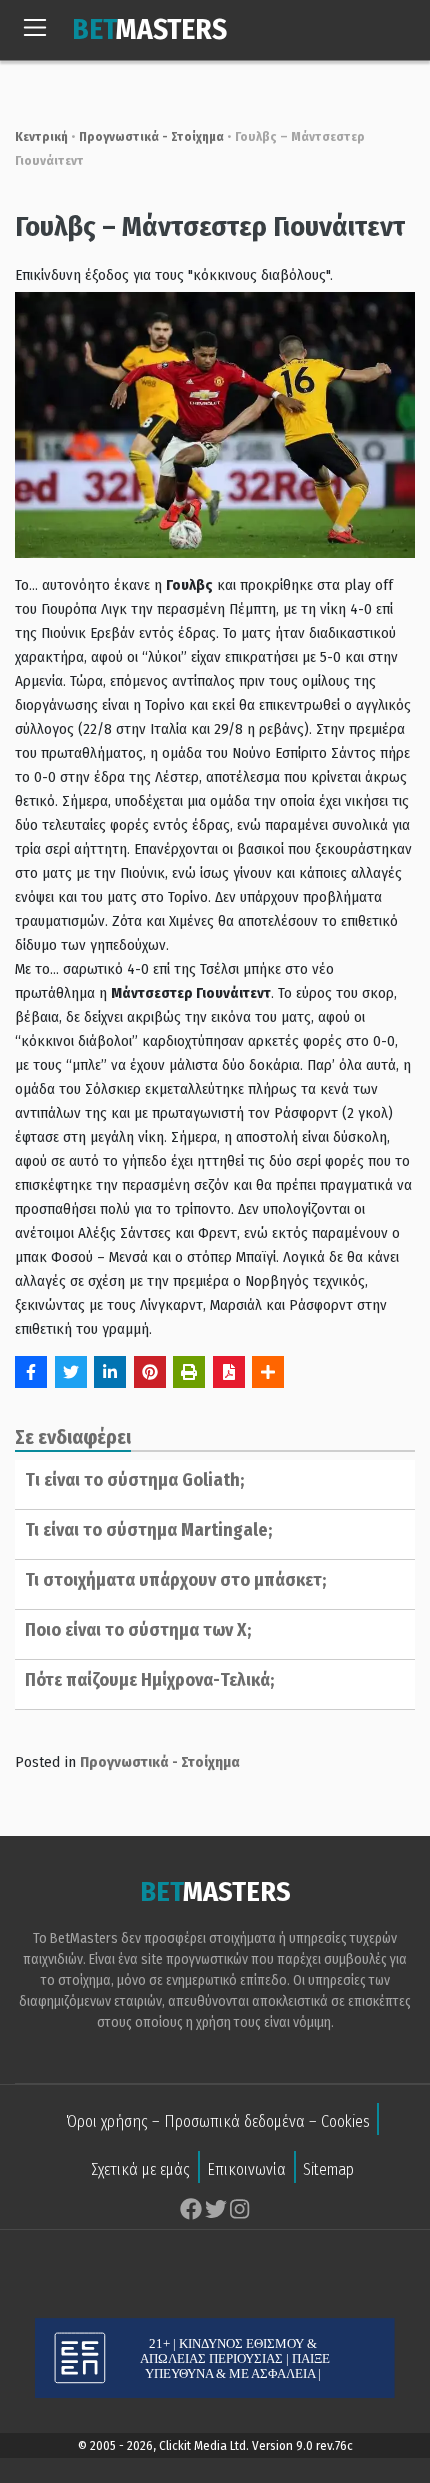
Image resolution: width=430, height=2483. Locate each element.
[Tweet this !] (71, 1372)
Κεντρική (41, 136)
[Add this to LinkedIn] (110, 1372)
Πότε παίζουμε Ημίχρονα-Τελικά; (149, 1680)
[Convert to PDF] (229, 1372)
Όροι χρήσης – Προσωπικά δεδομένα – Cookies (218, 2121)
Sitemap (328, 2169)
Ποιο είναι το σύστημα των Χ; (138, 1630)
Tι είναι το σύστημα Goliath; (134, 1480)
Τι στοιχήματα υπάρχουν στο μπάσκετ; (175, 1580)
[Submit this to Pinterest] (150, 1372)
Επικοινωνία (246, 2169)
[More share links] (268, 1372)
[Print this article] (189, 1372)
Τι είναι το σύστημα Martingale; (148, 1530)
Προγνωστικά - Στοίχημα (151, 136)
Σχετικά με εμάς (140, 2169)
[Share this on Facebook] (31, 1372)
